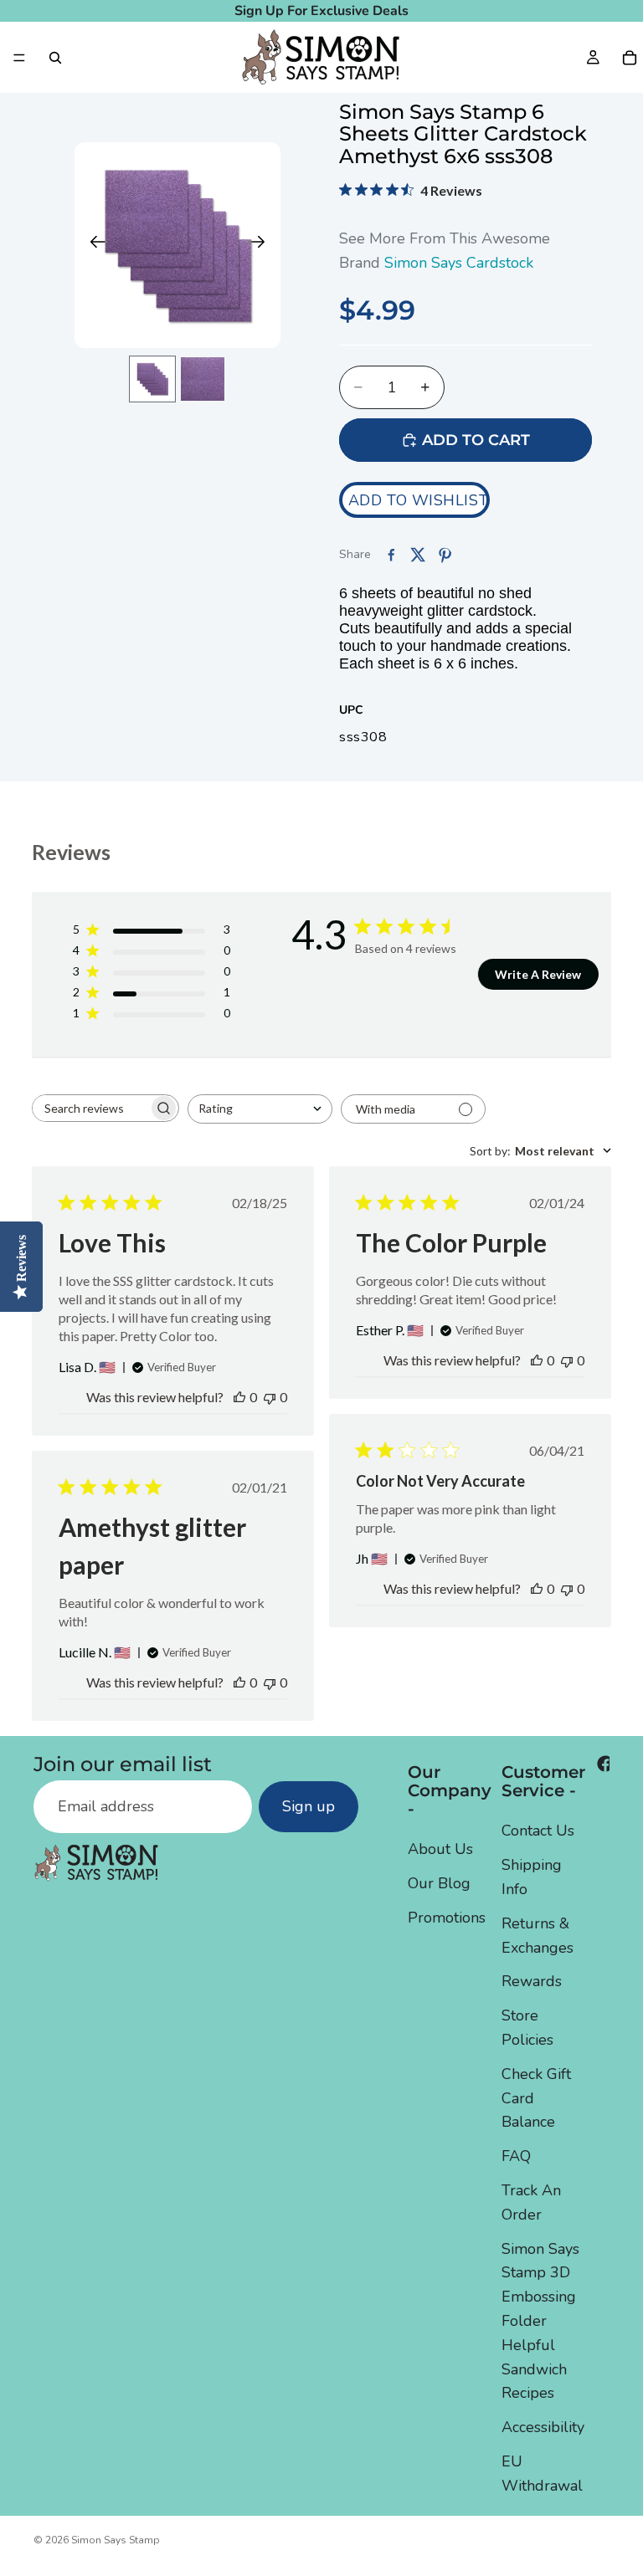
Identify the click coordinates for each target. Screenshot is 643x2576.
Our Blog (439, 1883)
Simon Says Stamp (116, 2540)
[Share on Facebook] (391, 555)
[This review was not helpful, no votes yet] (270, 1397)
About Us (440, 1850)
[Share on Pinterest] (445, 555)
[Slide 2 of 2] (203, 379)
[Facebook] (605, 1764)
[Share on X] (418, 555)
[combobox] (260, 1109)
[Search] (55, 58)
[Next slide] (262, 245)
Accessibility (543, 2427)
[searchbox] (90, 1108)
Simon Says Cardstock (459, 263)
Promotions (447, 1918)
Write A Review (538, 974)
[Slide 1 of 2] (152, 379)
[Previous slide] (93, 245)
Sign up (309, 1807)
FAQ (516, 2156)
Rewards (532, 1981)
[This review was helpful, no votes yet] (239, 1397)
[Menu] (19, 58)
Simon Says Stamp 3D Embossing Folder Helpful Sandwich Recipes (540, 2321)
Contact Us (538, 1831)
